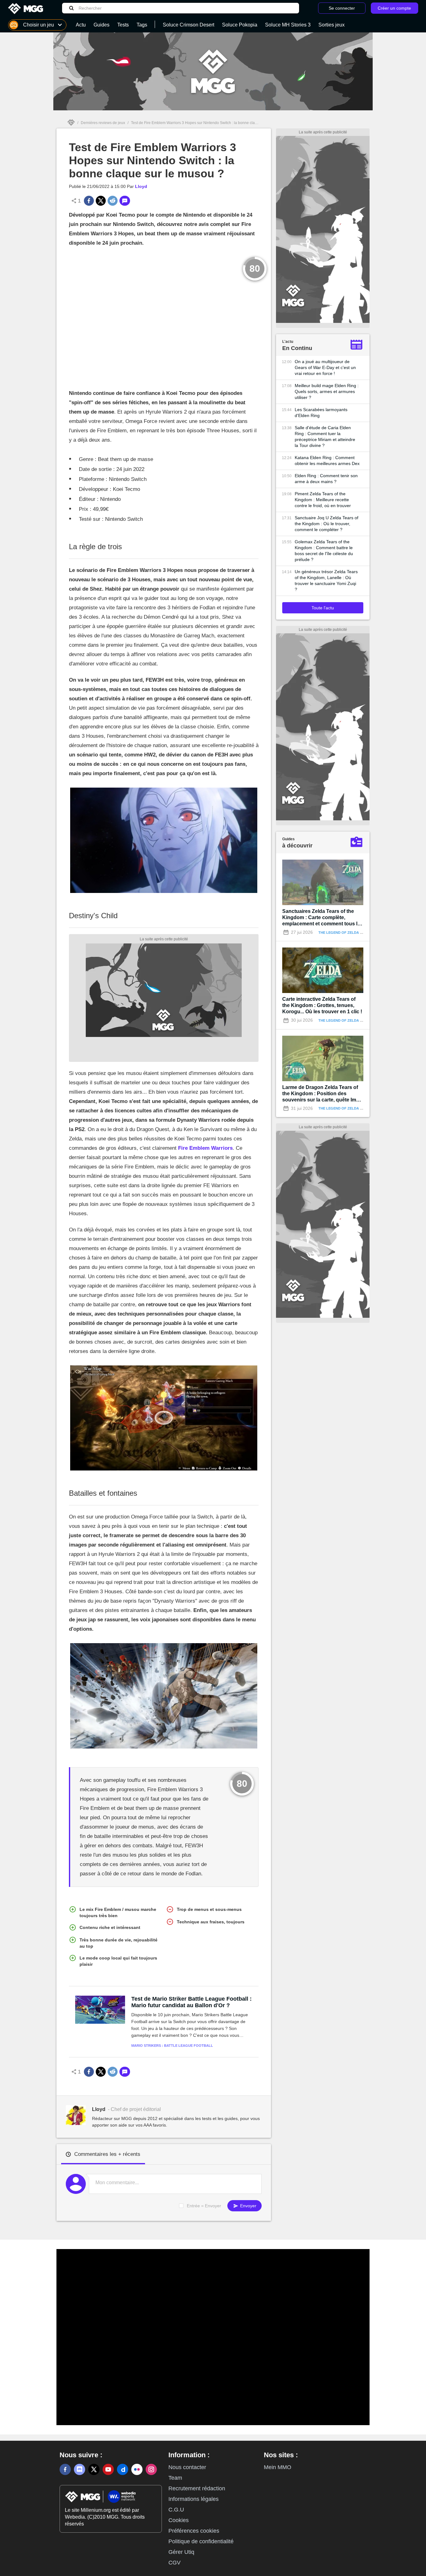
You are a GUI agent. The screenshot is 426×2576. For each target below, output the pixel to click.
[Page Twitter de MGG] (94, 2469)
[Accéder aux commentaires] (125, 201)
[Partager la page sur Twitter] (101, 201)
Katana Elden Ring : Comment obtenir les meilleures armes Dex (327, 461)
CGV (174, 2563)
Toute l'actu (323, 608)
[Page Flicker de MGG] (137, 2469)
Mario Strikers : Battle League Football (172, 2046)
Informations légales (194, 2499)
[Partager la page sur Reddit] (113, 201)
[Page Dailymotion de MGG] (123, 2469)
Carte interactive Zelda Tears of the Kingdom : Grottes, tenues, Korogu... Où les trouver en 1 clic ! (322, 1005)
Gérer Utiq (181, 2552)
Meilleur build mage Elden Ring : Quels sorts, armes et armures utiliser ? (327, 391)
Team (175, 2478)
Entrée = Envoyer (204, 2206)
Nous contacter (187, 2467)
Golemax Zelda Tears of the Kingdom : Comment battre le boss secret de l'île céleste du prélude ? (324, 551)
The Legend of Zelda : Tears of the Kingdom (362, 933)
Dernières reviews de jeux (103, 123)
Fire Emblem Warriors (205, 1148)
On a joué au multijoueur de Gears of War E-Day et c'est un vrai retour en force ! (325, 367)
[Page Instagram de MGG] (151, 2469)
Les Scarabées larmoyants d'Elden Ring (321, 413)
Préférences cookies (194, 2531)
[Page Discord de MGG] (80, 2469)
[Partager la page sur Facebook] (89, 201)
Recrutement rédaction (197, 2488)
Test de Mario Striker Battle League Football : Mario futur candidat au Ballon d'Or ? (191, 2002)
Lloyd (141, 186)
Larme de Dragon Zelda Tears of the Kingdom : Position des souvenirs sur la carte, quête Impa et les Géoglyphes (322, 1094)
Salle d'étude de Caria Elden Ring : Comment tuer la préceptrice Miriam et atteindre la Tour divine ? (325, 437)
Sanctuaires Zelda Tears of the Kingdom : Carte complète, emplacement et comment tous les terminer (323, 918)
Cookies (179, 2520)
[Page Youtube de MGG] (108, 2469)
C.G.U (176, 2510)
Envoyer (248, 2206)
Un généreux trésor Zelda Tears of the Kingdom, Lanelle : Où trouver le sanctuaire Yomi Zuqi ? (326, 580)
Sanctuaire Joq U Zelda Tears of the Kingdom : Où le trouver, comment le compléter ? (327, 524)
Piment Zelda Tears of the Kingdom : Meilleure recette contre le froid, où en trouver (323, 500)
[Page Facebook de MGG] (65, 2469)
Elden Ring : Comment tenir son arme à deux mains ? (326, 479)
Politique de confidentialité (201, 2541)
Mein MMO (278, 2467)
